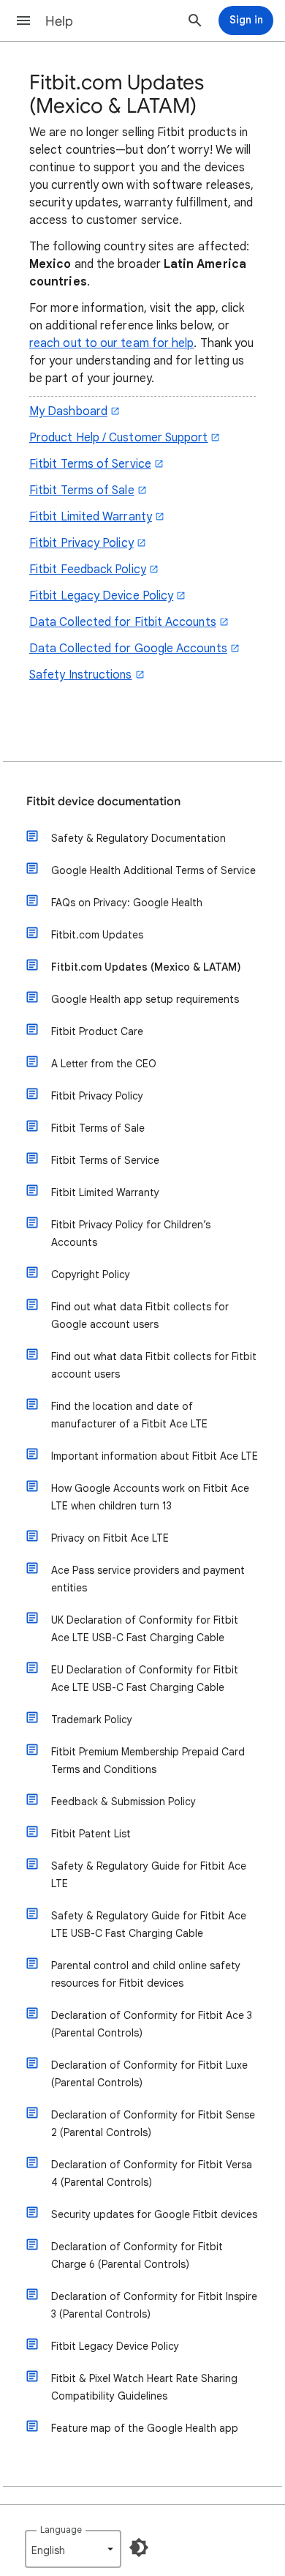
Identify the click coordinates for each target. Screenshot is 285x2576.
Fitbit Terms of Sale (82, 490)
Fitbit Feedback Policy (88, 570)
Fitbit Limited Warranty (91, 517)
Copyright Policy (91, 1274)
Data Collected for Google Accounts (128, 649)
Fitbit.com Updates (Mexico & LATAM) (146, 967)
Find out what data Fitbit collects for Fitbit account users (154, 1365)
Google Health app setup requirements (145, 999)
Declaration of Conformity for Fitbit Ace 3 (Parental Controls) (152, 2024)
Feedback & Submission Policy (123, 1802)
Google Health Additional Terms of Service (153, 870)
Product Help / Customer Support (118, 438)
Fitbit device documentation (103, 802)
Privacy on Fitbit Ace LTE (110, 1538)
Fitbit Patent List (91, 1834)
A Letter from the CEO (104, 1064)
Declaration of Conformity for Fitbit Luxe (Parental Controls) (149, 2074)
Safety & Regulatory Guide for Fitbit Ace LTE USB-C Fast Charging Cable (149, 1924)
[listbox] (73, 2549)
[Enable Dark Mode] (139, 2547)
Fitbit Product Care (97, 1031)
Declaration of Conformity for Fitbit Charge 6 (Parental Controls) (137, 2255)
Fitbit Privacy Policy (81, 543)
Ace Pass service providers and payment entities (148, 1579)
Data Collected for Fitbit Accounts (123, 622)
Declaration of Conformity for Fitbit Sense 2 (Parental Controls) (153, 2124)
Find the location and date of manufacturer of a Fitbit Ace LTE (129, 1415)
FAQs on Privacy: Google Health (127, 903)
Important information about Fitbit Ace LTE (155, 1456)
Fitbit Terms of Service (90, 464)
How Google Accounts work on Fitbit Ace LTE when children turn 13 (150, 1497)
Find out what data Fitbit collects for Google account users (140, 1315)
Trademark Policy (92, 1720)
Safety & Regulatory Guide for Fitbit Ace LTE (149, 1875)
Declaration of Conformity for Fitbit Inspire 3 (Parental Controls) (154, 2305)
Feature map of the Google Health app (145, 2428)
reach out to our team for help (111, 343)
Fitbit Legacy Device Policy (101, 596)
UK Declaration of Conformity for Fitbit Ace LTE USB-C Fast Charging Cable (145, 1629)
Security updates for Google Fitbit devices (154, 2214)
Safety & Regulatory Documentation (138, 838)
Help (59, 21)
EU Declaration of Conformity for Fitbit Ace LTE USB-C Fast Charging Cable (145, 1679)
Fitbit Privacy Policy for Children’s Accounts (131, 1233)
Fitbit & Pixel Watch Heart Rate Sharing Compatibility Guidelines (144, 2387)
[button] (23, 20)
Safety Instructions (81, 675)
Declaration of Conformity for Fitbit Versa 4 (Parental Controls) (152, 2173)
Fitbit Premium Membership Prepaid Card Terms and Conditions (148, 1761)
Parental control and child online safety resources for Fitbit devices (146, 1974)
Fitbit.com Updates (97, 935)
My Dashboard (68, 411)
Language (61, 2530)
